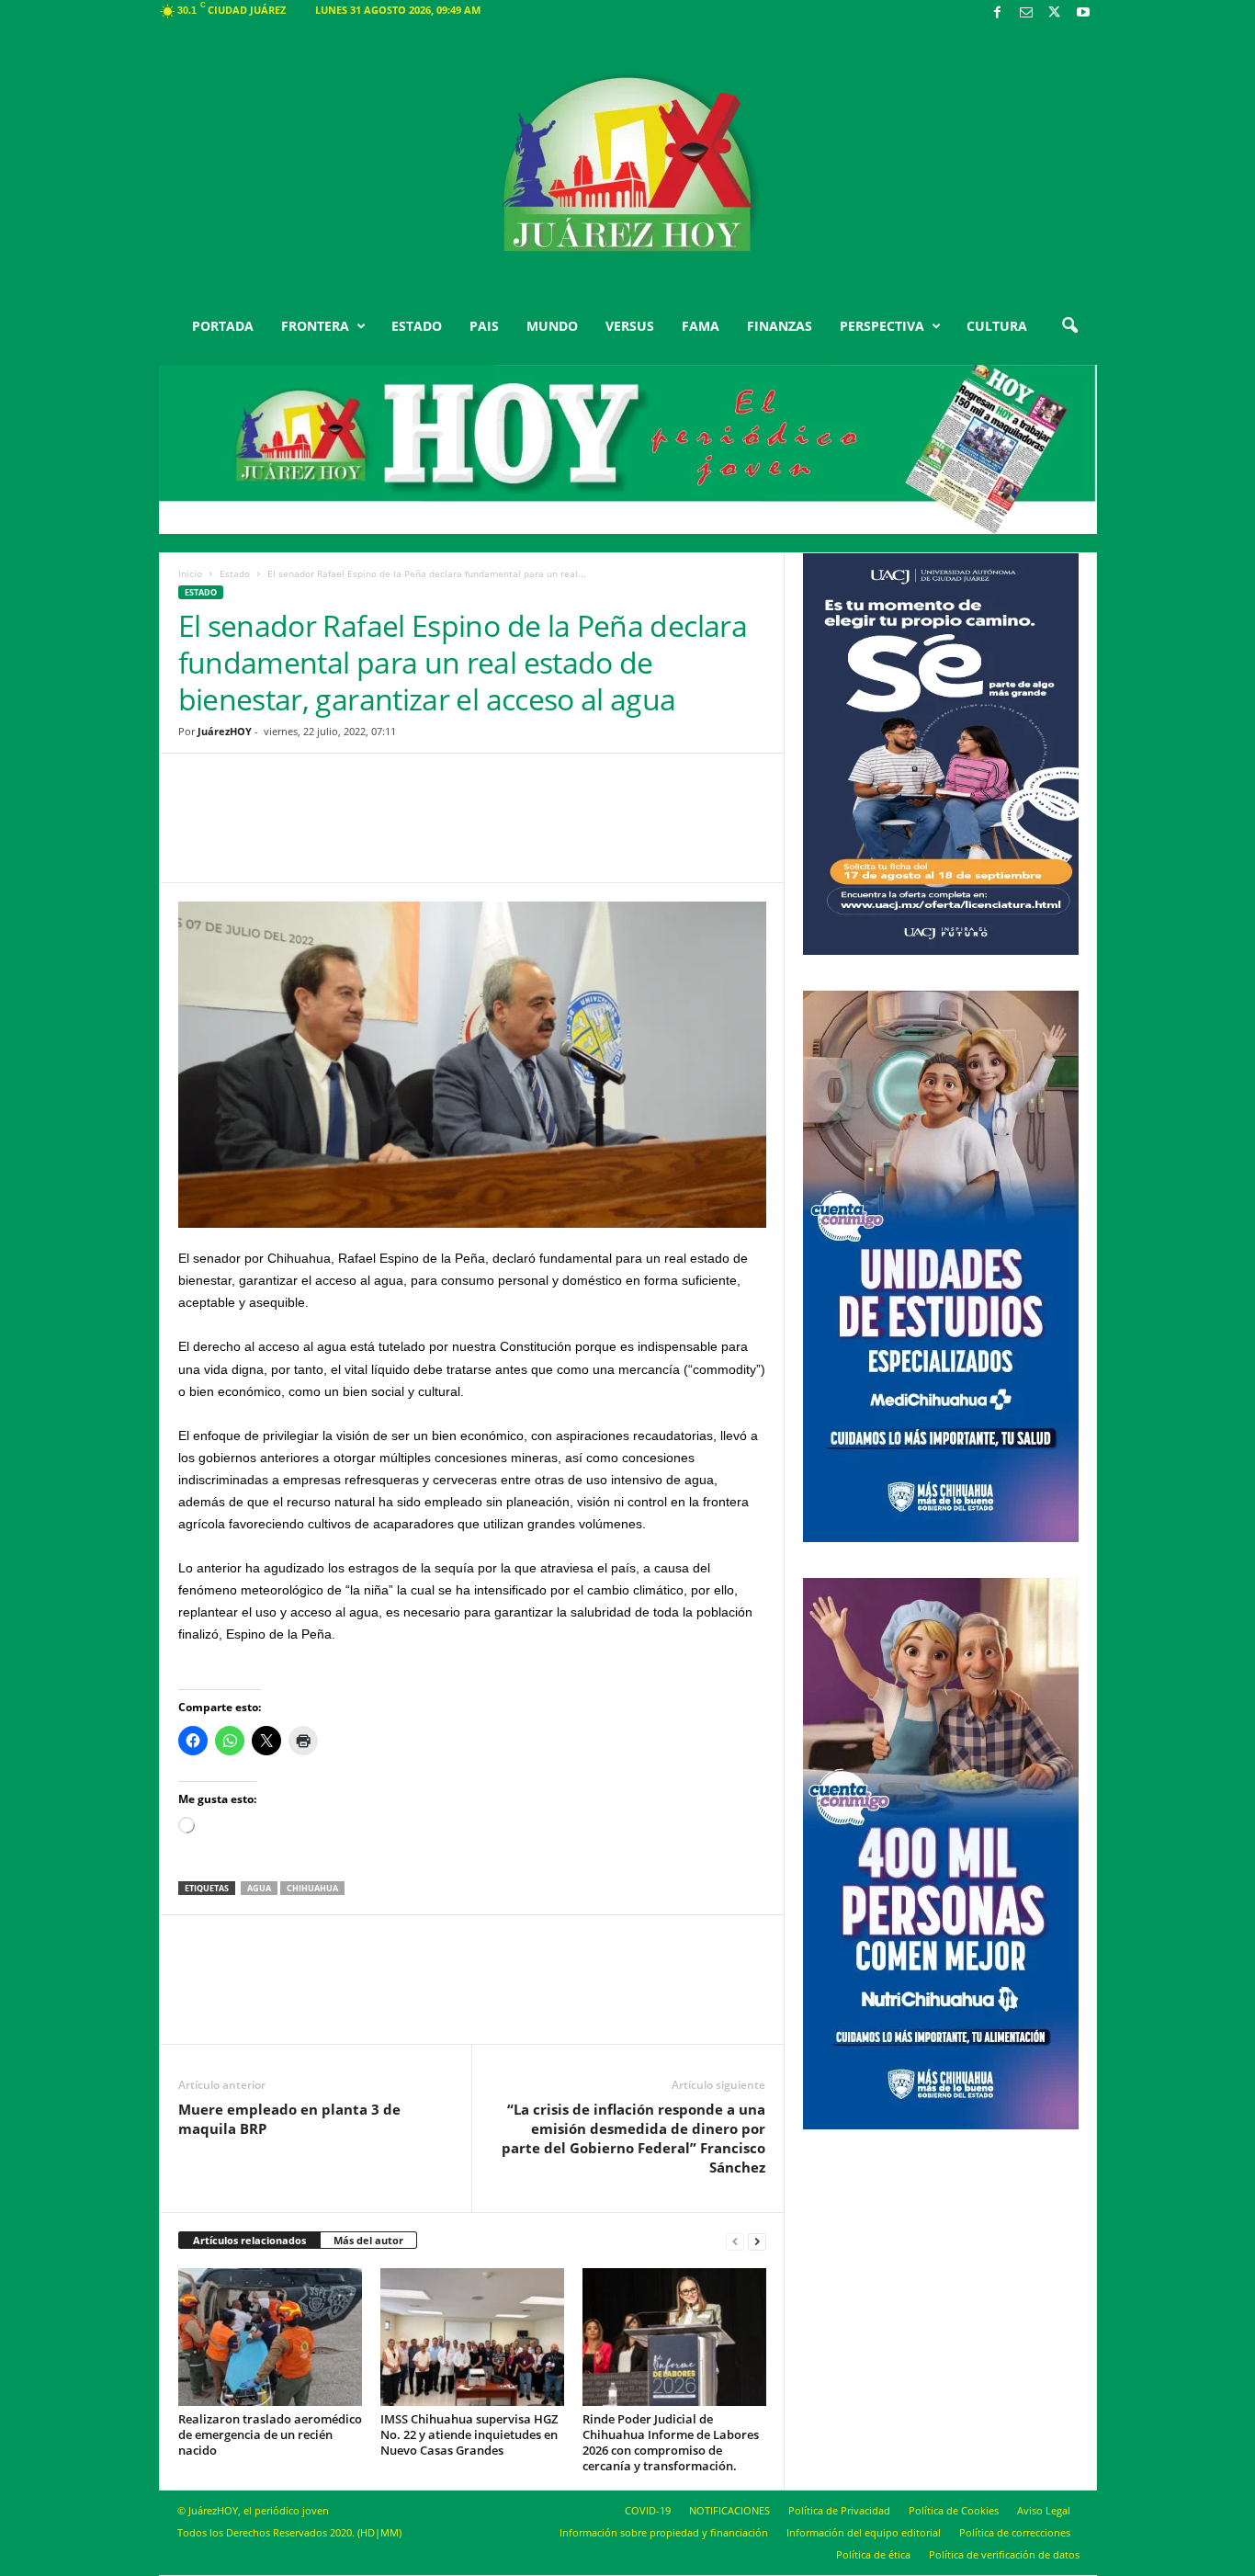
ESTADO (417, 326)
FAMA (701, 326)
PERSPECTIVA (882, 326)
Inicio (190, 573)
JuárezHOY (225, 731)
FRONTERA (315, 326)
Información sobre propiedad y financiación (664, 2532)
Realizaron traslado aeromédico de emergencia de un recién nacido (270, 2434)
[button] (1069, 326)
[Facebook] (998, 13)
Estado (235, 573)
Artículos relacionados (249, 2240)
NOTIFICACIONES (729, 2510)
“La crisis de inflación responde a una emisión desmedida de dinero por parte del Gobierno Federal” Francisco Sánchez (633, 2138)
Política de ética (873, 2554)
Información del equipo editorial (864, 2532)
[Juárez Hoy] (628, 165)
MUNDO (552, 326)
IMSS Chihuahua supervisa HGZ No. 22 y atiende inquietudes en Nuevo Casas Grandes (469, 2434)
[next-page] (757, 2241)
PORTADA (223, 326)
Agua (259, 1888)
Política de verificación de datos (1004, 2554)
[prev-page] (735, 2241)
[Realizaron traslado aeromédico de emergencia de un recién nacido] (270, 2337)
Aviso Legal (1044, 2510)
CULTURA (997, 326)
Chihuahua (312, 1888)
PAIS (484, 326)
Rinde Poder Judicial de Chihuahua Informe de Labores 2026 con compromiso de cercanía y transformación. (671, 2442)
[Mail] (1026, 13)
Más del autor (368, 2240)
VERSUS (630, 326)
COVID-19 (648, 2510)
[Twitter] (1055, 13)
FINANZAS (780, 326)
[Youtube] (1083, 13)
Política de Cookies (954, 2510)
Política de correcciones (1015, 2532)
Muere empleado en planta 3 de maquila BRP (289, 2119)
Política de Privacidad (839, 2510)
